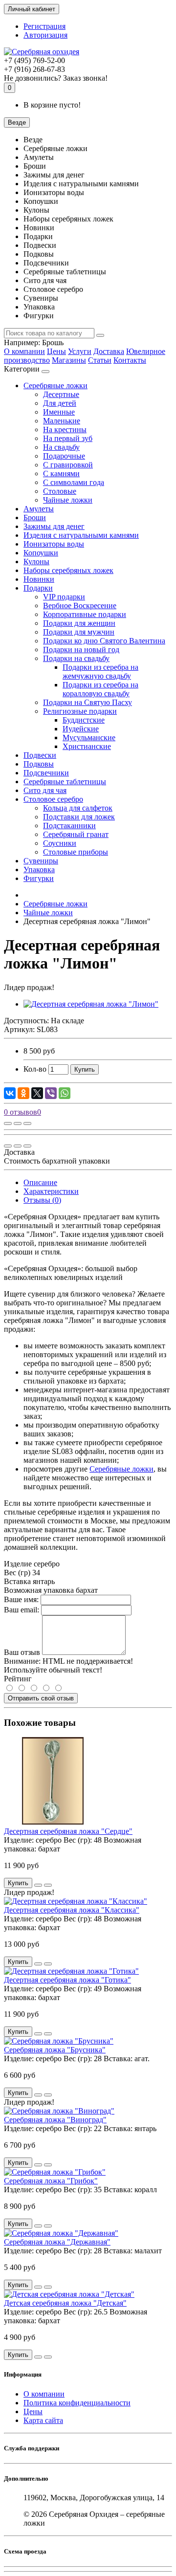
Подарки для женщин (79, 623)
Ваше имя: (21, 1599)
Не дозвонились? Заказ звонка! (56, 78)
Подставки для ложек (79, 817)
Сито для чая (45, 790)
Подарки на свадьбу (76, 658)
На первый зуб (68, 438)
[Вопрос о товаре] (8, 1123)
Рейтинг (18, 1679)
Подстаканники (69, 826)
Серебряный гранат (76, 834)
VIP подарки (64, 597)
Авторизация (45, 35)
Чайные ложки (68, 500)
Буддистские (84, 720)
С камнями (61, 473)
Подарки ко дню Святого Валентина (104, 641)
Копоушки (41, 553)
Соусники (60, 843)
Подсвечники (46, 773)
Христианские (87, 746)
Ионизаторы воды (54, 544)
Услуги (80, 351)
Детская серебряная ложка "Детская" (65, 2303)
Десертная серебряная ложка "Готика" (67, 1980)
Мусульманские (89, 738)
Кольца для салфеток (78, 808)
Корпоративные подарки (85, 614)
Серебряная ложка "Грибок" (51, 2181)
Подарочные (64, 456)
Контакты (130, 360)
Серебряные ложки (55, 385)
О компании (24, 351)
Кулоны (36, 561)
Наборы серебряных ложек (68, 570)
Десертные (61, 394)
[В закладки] (18, 1123)
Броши (35, 517)
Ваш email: (22, 1610)
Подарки (38, 588)
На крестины (65, 429)
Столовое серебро (53, 799)
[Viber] (51, 1093)
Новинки (39, 579)
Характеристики (51, 1191)
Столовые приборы (76, 852)
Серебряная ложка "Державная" (57, 2242)
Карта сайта (43, 2420)
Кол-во (35, 1069)
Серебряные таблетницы (65, 782)
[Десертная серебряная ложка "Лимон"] (91, 1004)
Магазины (69, 360)
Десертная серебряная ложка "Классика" (72, 1910)
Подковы (39, 764)
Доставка (109, 351)
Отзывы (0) (42, 1200)
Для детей (60, 403)
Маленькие (62, 421)
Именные (59, 412)
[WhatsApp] (65, 1093)
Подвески (40, 755)
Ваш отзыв (22, 1652)
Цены (56, 351)
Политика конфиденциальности (77, 2403)
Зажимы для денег (54, 526)
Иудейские (81, 729)
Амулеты (39, 509)
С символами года (74, 482)
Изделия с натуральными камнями (81, 535)
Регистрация (44, 26)
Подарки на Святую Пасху (88, 702)
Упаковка (39, 870)
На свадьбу (61, 447)
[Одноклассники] (23, 1093)
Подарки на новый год (81, 650)
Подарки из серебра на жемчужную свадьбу (100, 672)
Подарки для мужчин (79, 632)
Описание (40, 1182)
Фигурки (39, 878)
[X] (37, 1093)
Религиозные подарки (80, 711)
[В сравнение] (27, 1123)
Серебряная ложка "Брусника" (55, 2050)
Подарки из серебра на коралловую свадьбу (100, 689)
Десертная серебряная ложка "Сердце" (68, 1831)
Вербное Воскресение (80, 605)
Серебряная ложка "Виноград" (55, 2120)
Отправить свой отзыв (41, 1698)
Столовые (60, 491)
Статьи (100, 360)
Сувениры (41, 861)
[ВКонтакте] (10, 1093)
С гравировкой (68, 465)
